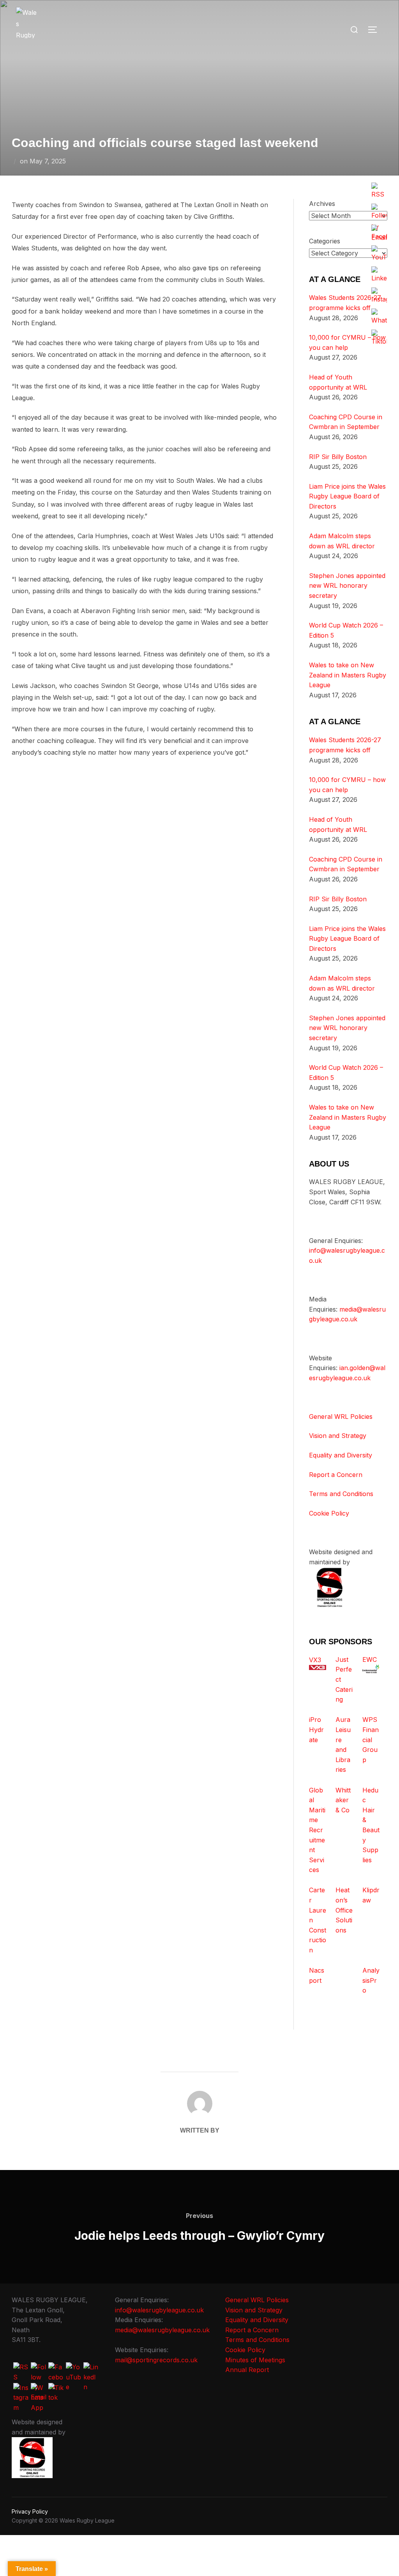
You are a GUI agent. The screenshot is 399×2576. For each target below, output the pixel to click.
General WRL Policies (341, 1417)
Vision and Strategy (338, 1436)
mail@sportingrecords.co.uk (156, 2360)
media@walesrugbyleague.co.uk (162, 2330)
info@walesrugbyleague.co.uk (159, 2310)
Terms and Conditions (341, 1494)
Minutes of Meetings (255, 2360)
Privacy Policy (30, 2511)
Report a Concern (336, 1475)
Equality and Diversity (341, 1455)
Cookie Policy (329, 1513)
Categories (325, 241)
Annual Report (247, 2370)
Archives (322, 204)
